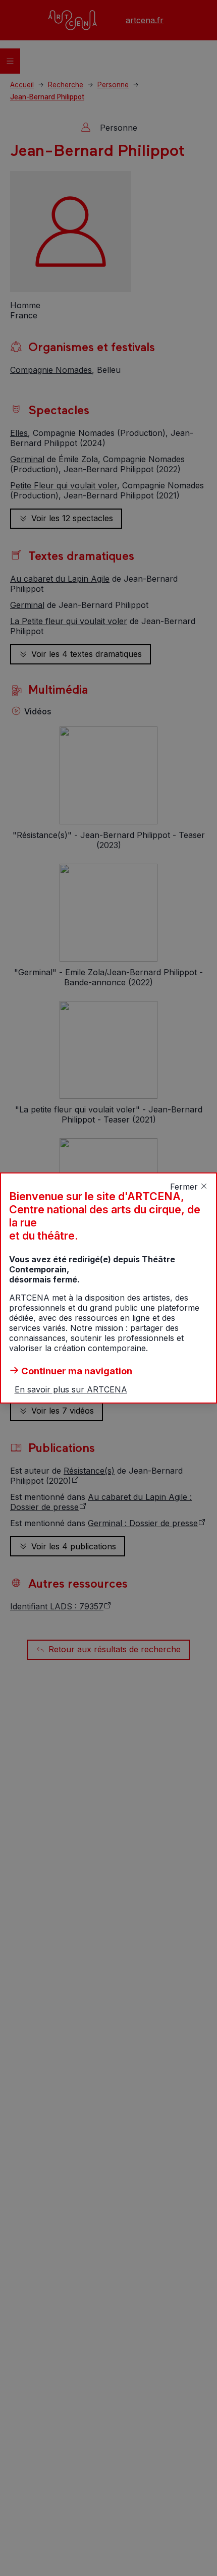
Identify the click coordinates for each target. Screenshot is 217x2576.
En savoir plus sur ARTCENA (71, 1389)
